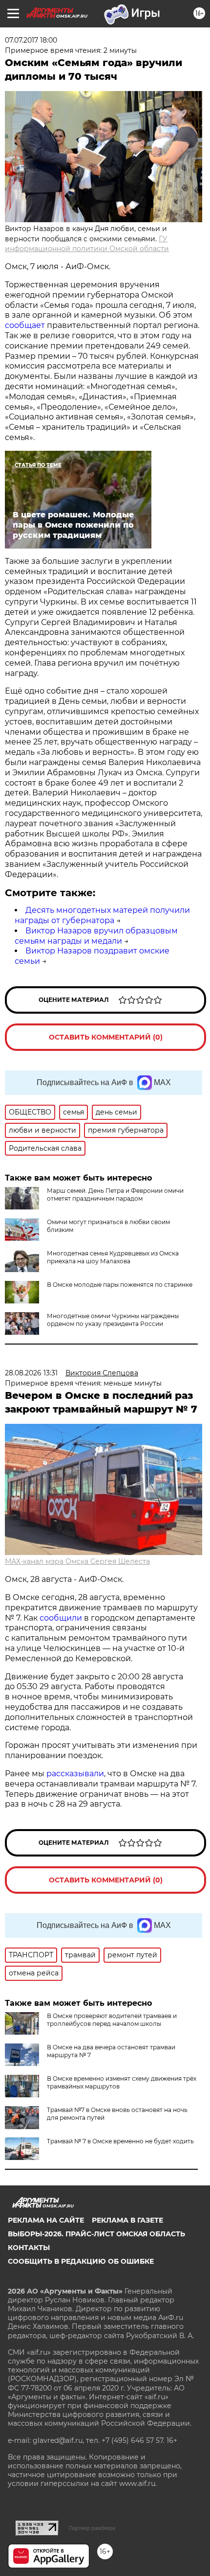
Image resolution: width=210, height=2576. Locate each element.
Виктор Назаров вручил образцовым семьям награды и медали (96, 936)
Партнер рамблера (92, 2528)
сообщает (26, 325)
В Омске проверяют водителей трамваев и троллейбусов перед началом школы (112, 2020)
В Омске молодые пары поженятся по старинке (120, 1285)
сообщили (61, 1618)
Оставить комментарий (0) (106, 1037)
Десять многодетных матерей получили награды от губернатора (102, 915)
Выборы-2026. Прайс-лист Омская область (96, 2234)
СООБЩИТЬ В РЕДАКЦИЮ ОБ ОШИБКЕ (81, 2261)
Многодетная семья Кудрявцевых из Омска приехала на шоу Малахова (113, 1257)
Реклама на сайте (46, 2220)
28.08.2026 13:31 (31, 1373)
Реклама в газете (127, 2220)
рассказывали (75, 1774)
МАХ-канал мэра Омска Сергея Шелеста (77, 1561)
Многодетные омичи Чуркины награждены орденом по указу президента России (113, 1320)
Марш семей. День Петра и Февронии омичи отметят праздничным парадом (115, 1195)
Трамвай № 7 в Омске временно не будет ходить (120, 2141)
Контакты (29, 2248)
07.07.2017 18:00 (31, 40)
